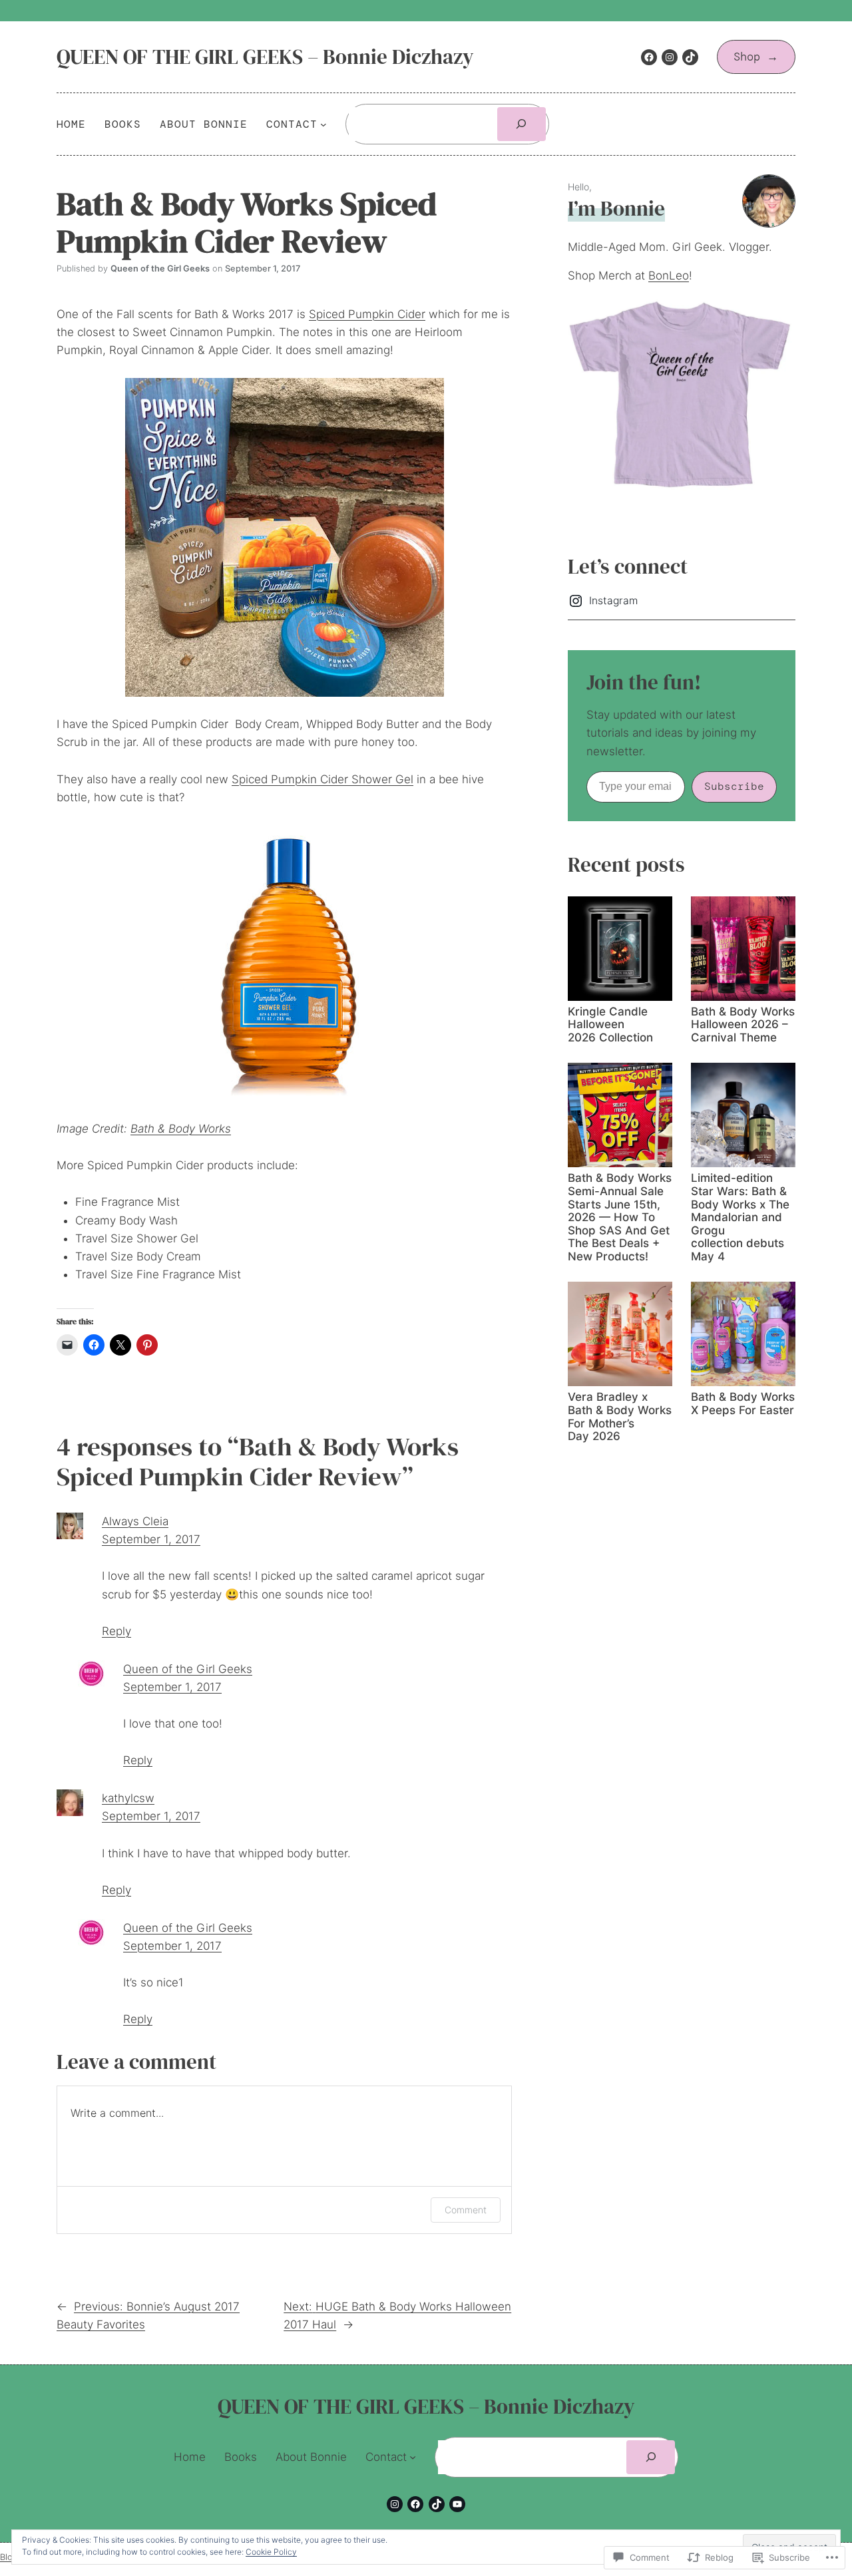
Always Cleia (135, 1521)
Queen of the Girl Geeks (188, 1669)
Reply (116, 1631)
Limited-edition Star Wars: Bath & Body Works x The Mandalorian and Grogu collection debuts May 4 (740, 1217)
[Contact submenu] (323, 124)
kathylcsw (128, 1798)
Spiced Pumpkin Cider (367, 314)
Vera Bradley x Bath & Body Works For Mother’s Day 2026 (620, 1417)
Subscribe (734, 786)
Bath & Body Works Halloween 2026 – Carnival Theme (743, 1025)
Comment (466, 2210)
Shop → (756, 57)
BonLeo (669, 276)
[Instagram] (670, 57)
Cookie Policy (271, 2552)
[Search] (522, 124)
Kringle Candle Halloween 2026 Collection (610, 1025)
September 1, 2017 (151, 1539)
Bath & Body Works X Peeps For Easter (743, 1404)
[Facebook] (649, 57)
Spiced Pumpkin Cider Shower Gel (322, 779)
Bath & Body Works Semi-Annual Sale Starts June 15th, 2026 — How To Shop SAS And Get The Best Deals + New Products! (620, 1217)
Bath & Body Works (181, 1129)
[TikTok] (690, 57)
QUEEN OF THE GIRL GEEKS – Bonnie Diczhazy (265, 57)
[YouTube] (457, 2504)
